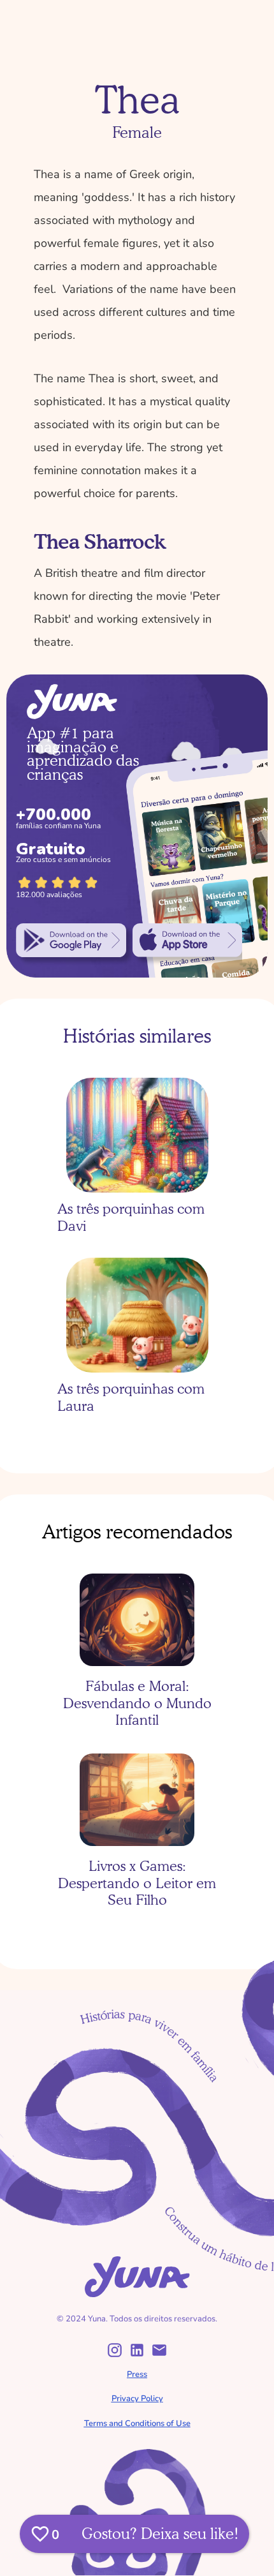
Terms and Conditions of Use (137, 2423)
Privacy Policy (137, 2399)
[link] (71, 940)
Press (137, 2374)
